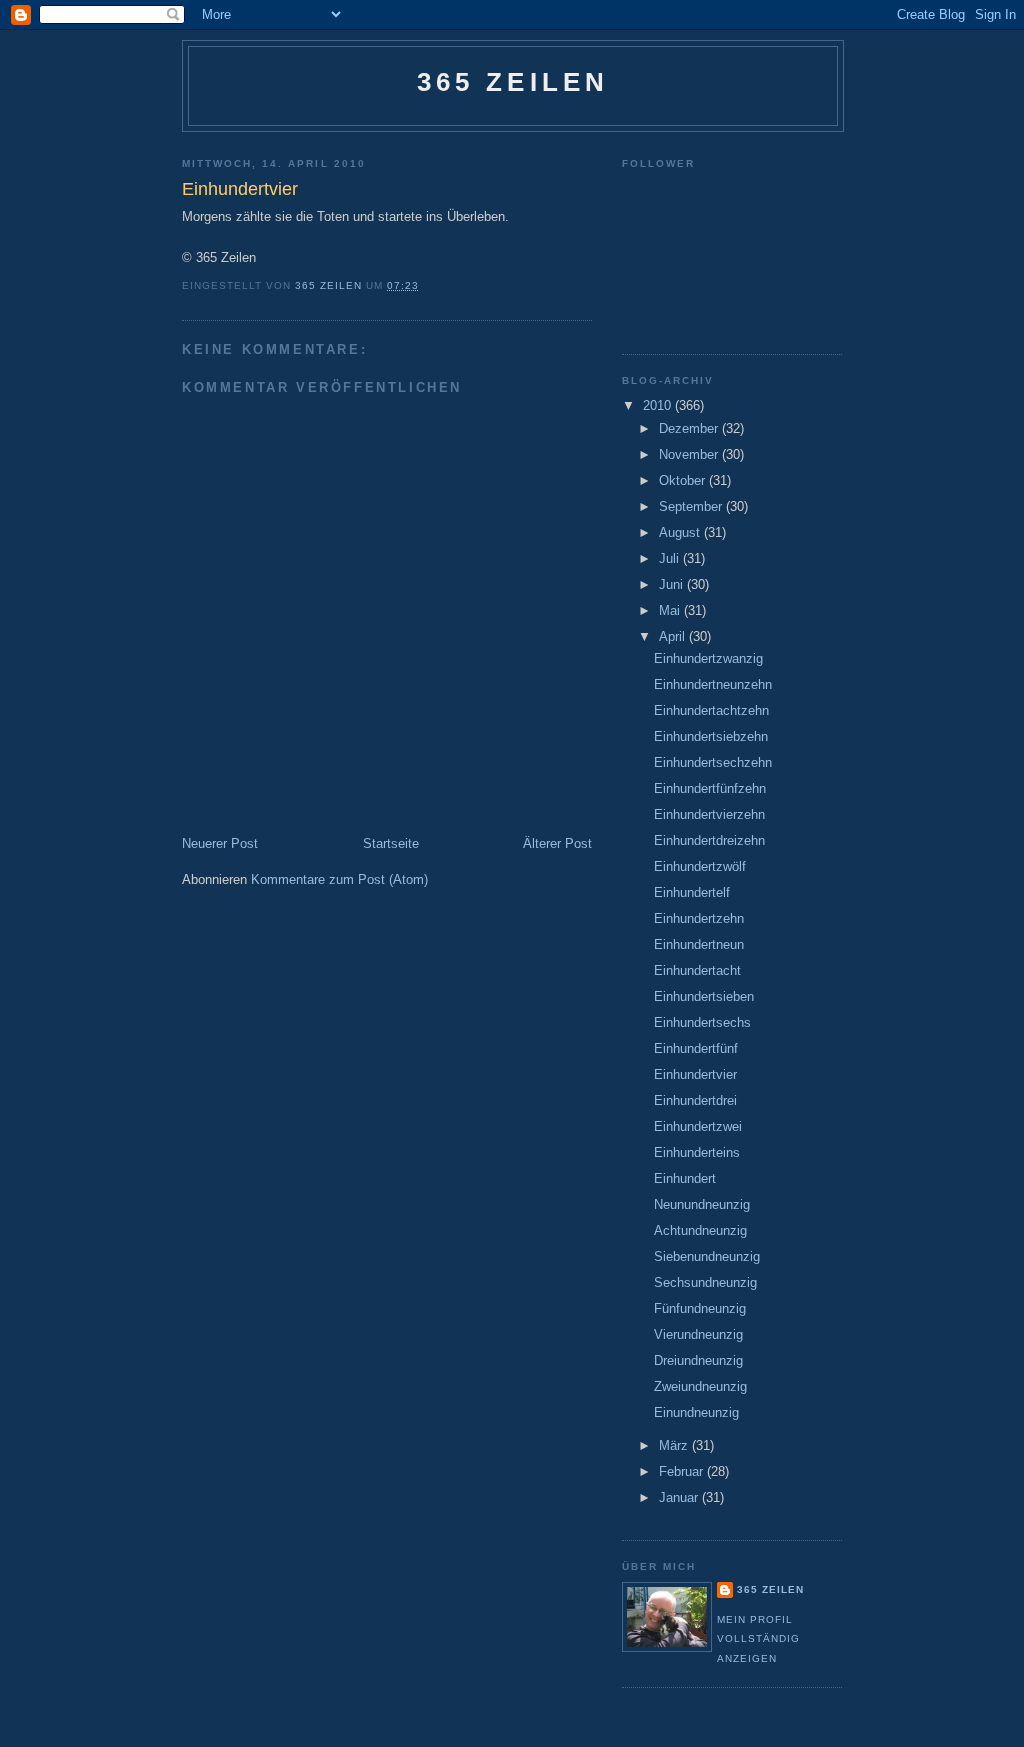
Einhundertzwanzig (708, 658)
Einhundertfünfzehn (710, 788)
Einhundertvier (695, 1074)
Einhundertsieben (704, 996)
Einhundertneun (699, 944)
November (690, 454)
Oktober (684, 480)
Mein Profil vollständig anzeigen (758, 1639)
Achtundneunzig (700, 1230)
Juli (671, 558)
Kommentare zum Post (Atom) (339, 879)
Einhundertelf (692, 892)
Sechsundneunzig (705, 1282)
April (674, 636)
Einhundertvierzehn (709, 814)
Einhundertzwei (698, 1126)
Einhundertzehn (699, 918)
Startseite (391, 843)
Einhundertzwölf (700, 866)
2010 (659, 405)
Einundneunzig (696, 1412)
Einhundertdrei (695, 1100)
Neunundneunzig (702, 1204)
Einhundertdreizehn (709, 840)
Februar (683, 1471)
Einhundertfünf (696, 1048)
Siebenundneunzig (707, 1256)
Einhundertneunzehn (713, 684)
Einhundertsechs (702, 1022)
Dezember (690, 428)
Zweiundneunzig (700, 1386)
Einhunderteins (697, 1152)
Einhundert (685, 1178)
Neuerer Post (220, 843)
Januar (680, 1497)
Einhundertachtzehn (711, 710)
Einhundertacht (697, 970)
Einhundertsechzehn (713, 762)
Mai (671, 610)
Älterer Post (557, 843)
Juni (673, 584)
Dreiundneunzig (698, 1360)
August (681, 532)
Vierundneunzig (698, 1334)
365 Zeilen (513, 82)
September (692, 506)
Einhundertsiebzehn (711, 736)
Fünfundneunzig (700, 1308)
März (675, 1445)
